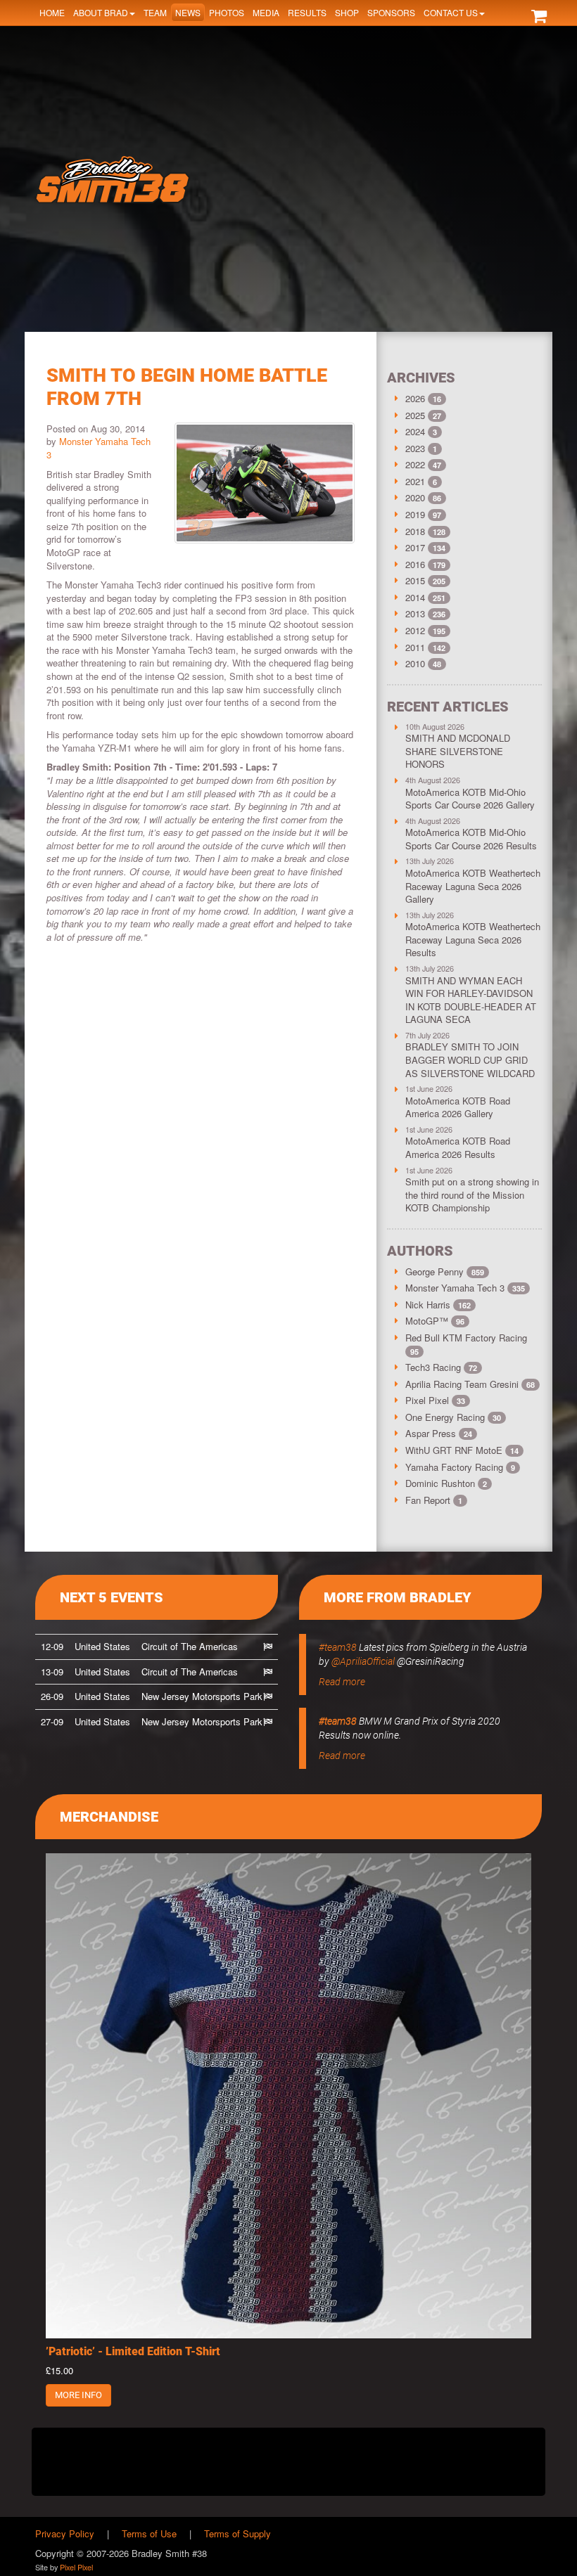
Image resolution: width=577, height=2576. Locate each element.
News (188, 12)
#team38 (338, 1647)
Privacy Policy (65, 2533)
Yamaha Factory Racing (460, 1467)
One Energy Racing (453, 1417)
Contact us (451, 12)
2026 (415, 398)
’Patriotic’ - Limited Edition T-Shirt (133, 2351)
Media (266, 12)
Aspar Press (439, 1433)
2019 (415, 514)
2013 (415, 613)
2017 (415, 547)
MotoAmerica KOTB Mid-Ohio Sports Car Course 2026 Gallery (470, 799)
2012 (415, 630)
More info (78, 2395)
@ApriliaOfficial (363, 1661)
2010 (415, 663)
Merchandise (109, 1817)
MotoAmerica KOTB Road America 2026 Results (458, 1147)
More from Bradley (398, 1597)
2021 (415, 481)
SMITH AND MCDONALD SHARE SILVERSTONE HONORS (458, 751)
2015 (415, 580)
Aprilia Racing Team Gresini (470, 1384)
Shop (347, 12)
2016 (415, 564)
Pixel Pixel (435, 1400)
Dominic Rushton (446, 1483)
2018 (415, 531)
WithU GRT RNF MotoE (462, 1450)
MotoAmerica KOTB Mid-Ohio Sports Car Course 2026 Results (471, 839)
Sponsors (391, 12)
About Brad (101, 12)
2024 (415, 431)
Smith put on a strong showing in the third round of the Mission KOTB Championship (472, 1194)
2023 (415, 448)
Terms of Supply (237, 2533)
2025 (415, 415)
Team (155, 12)
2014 (415, 597)
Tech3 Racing (441, 1367)
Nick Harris (438, 1305)
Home (52, 12)
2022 (415, 464)
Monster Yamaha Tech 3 (99, 448)
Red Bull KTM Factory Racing (466, 1344)
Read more (342, 1682)
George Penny (445, 1271)
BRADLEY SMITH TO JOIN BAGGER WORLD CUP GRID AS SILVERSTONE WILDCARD (470, 1060)
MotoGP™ (435, 1321)
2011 (415, 647)
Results (307, 12)
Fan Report (434, 1500)
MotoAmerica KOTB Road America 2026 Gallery (458, 1107)
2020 (415, 497)
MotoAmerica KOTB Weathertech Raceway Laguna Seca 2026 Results (473, 939)
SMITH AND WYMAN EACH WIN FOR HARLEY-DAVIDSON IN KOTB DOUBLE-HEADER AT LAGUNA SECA (471, 1000)
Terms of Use (149, 2533)
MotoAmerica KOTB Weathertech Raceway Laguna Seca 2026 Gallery (473, 886)
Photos (227, 12)
